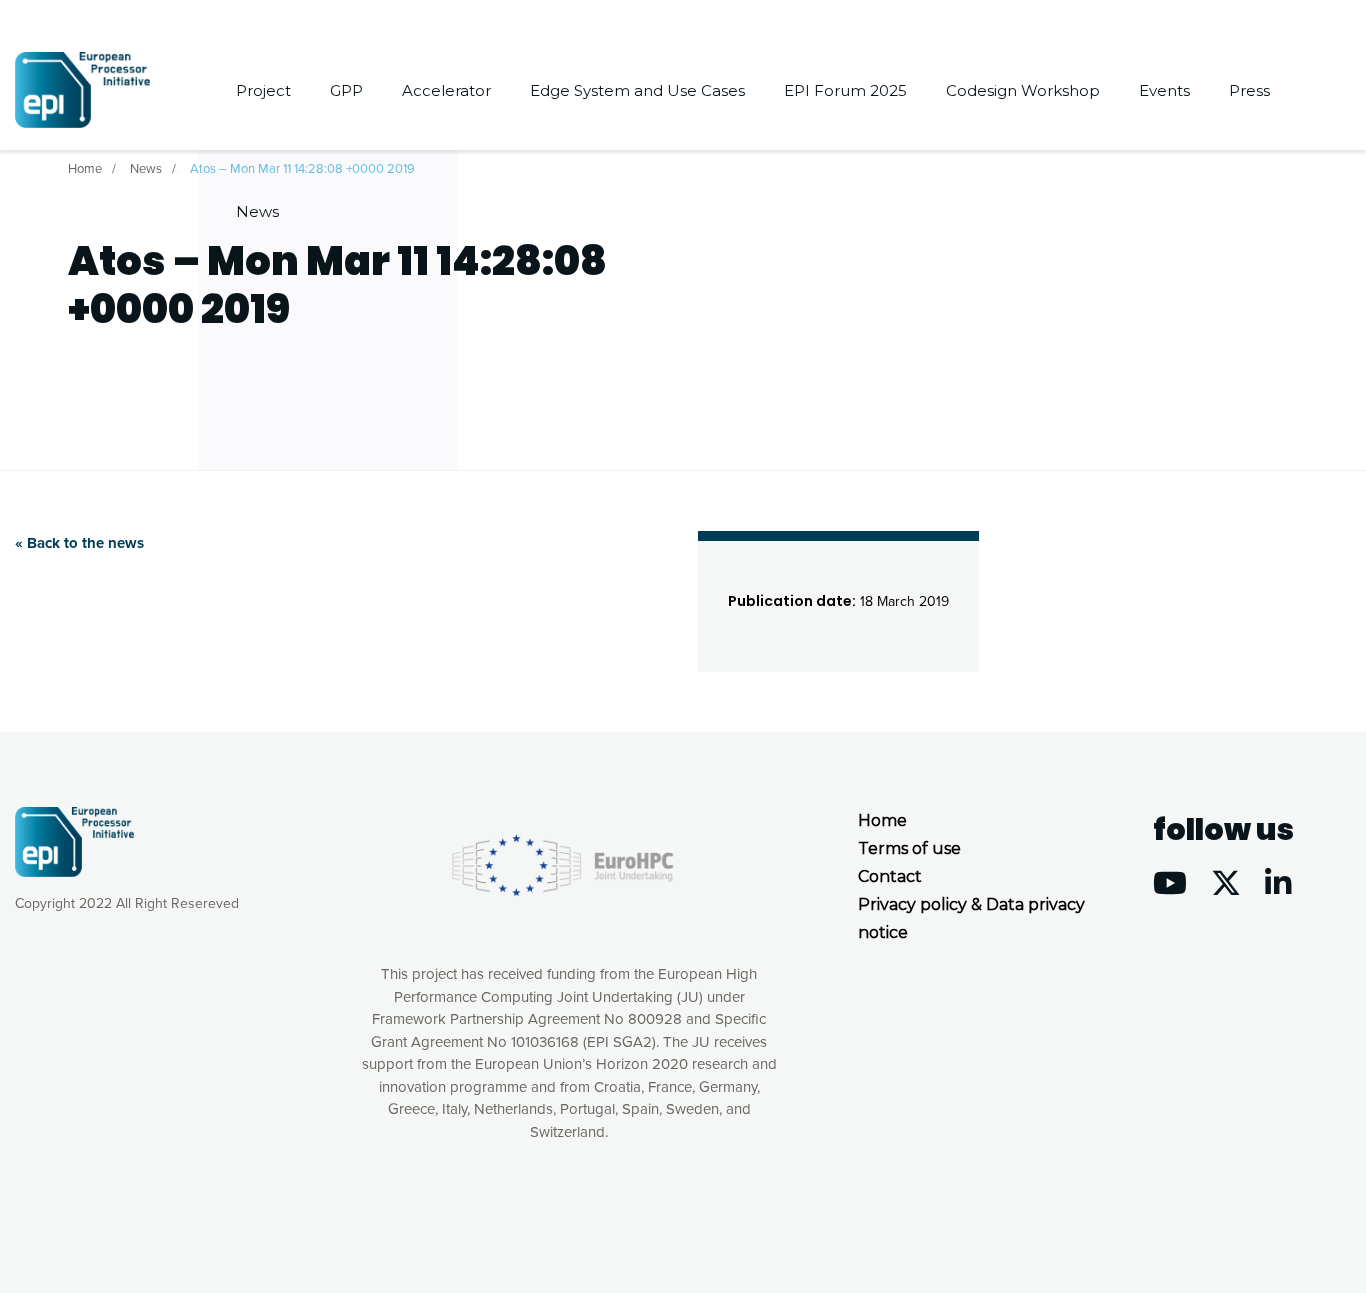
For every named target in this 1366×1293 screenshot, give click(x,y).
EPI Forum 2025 (845, 90)
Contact (890, 876)
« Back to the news (79, 543)
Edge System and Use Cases (637, 90)
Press (1249, 90)
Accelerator (446, 90)
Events (1164, 90)
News (257, 211)
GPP (346, 90)
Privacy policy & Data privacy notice (971, 918)
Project (263, 90)
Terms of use (909, 848)
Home (882, 820)
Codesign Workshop (1023, 90)
